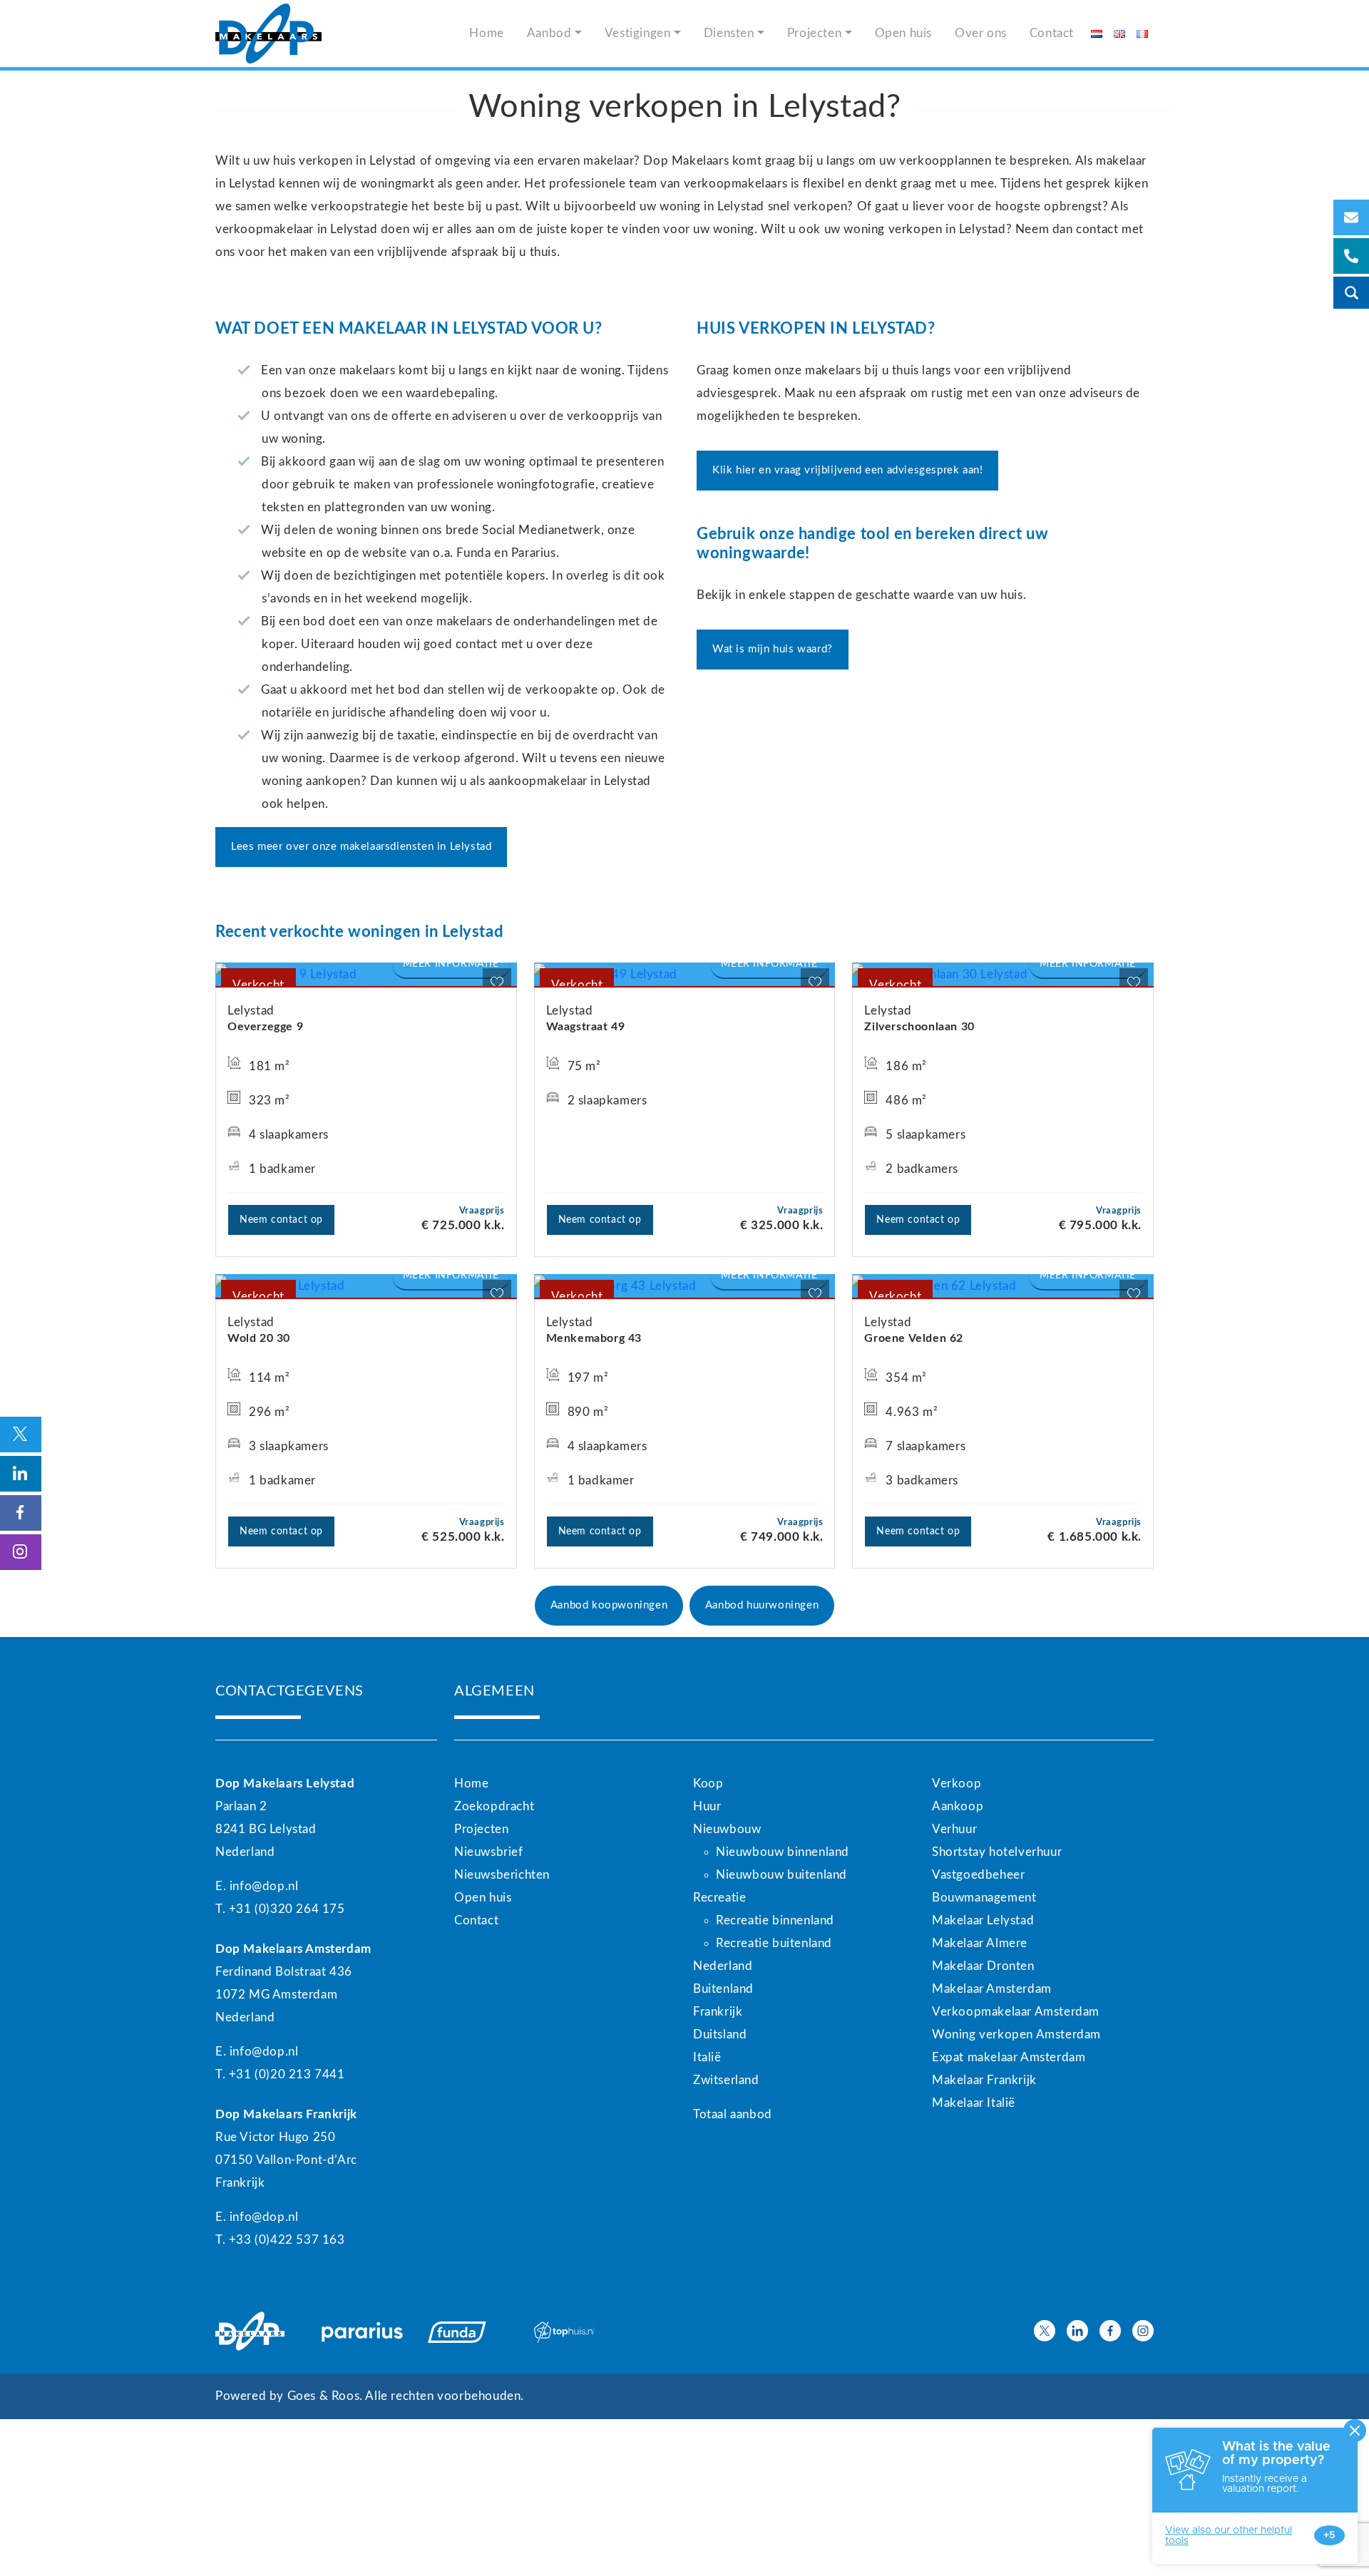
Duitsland (720, 2034)
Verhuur (954, 1829)
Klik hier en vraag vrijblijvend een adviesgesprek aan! (847, 470)
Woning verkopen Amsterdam (1016, 2034)
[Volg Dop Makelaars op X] (1045, 2331)
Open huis (903, 33)
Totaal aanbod (733, 2114)
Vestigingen (638, 33)
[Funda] (472, 2331)
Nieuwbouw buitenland (781, 1875)
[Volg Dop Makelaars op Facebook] (1110, 2331)
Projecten (814, 33)
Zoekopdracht (494, 1806)
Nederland (723, 1966)
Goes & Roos (324, 2396)
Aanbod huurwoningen (762, 1605)
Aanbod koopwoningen (609, 1605)
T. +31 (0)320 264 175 (280, 1909)
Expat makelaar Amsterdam (1009, 2057)
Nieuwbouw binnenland (783, 1852)
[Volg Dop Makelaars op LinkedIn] (1077, 2331)
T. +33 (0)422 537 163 (280, 2240)
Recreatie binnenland (775, 1920)
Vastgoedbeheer (978, 1875)
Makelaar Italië (974, 2103)
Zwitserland (726, 2080)
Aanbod (549, 33)
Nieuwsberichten (502, 1875)
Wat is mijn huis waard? (773, 649)
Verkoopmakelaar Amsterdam (1016, 2012)
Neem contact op (281, 1220)
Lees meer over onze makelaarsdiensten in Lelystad (361, 847)
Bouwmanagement (984, 1898)
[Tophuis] (579, 2331)
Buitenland (723, 1989)
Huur (707, 1806)
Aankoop (958, 1806)
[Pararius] (366, 2331)
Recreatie (719, 1898)
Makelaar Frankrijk (984, 2080)
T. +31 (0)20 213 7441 (280, 2074)
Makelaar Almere (980, 1943)
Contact (1052, 33)
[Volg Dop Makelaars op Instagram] (1143, 2331)
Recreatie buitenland (774, 1943)
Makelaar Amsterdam (992, 1989)
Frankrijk (718, 2012)
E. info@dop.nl (257, 1886)
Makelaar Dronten (983, 1966)
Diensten (729, 33)
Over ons (981, 33)
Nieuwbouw (727, 1829)
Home (486, 33)
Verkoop (957, 1784)
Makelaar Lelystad (983, 1920)
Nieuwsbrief (489, 1852)
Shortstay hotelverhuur (997, 1852)
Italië (707, 2057)
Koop (708, 1784)
